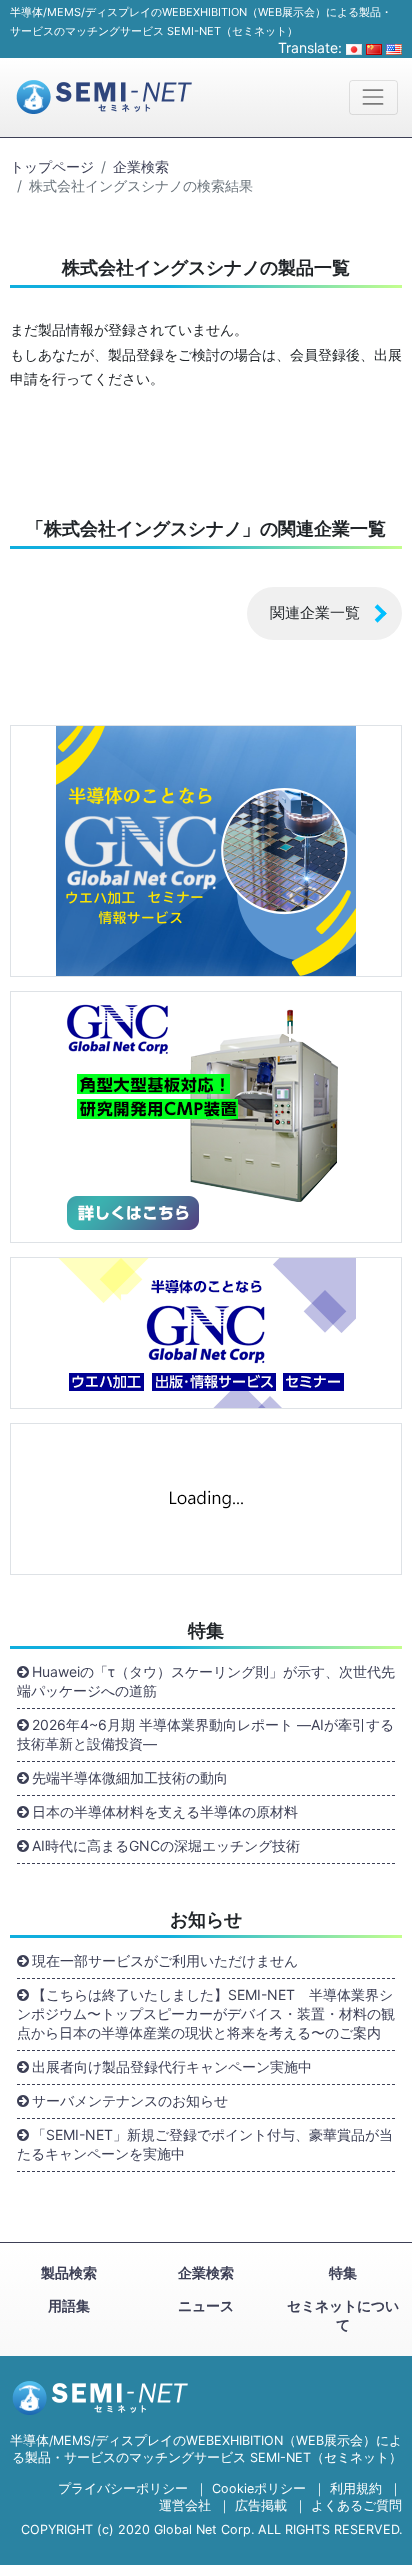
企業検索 (141, 166)
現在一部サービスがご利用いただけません (165, 1960)
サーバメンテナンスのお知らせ (130, 2100)
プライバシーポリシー (123, 2488)
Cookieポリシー (259, 2488)
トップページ (52, 166)
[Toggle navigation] (373, 97)
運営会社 (185, 2505)
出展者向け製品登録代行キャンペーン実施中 (172, 2066)
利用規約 (356, 2488)
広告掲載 (261, 2505)
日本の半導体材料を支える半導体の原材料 (165, 1811)
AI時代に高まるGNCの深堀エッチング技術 (166, 1845)
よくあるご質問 (356, 2505)
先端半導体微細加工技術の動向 (130, 1777)
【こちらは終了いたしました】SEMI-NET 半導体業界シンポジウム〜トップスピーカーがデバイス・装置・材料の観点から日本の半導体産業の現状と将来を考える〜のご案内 (206, 2013)
